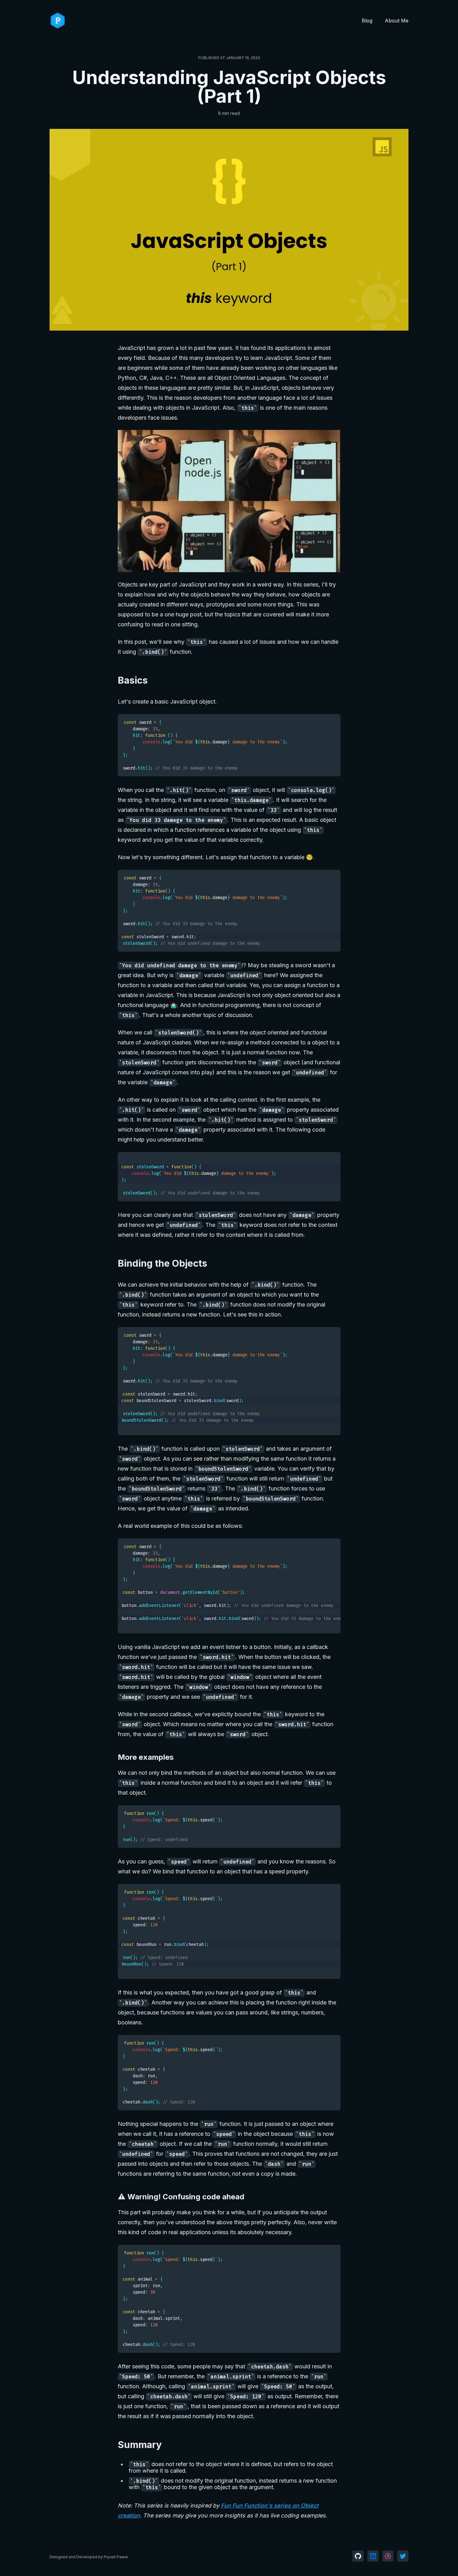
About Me (397, 21)
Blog (367, 21)
